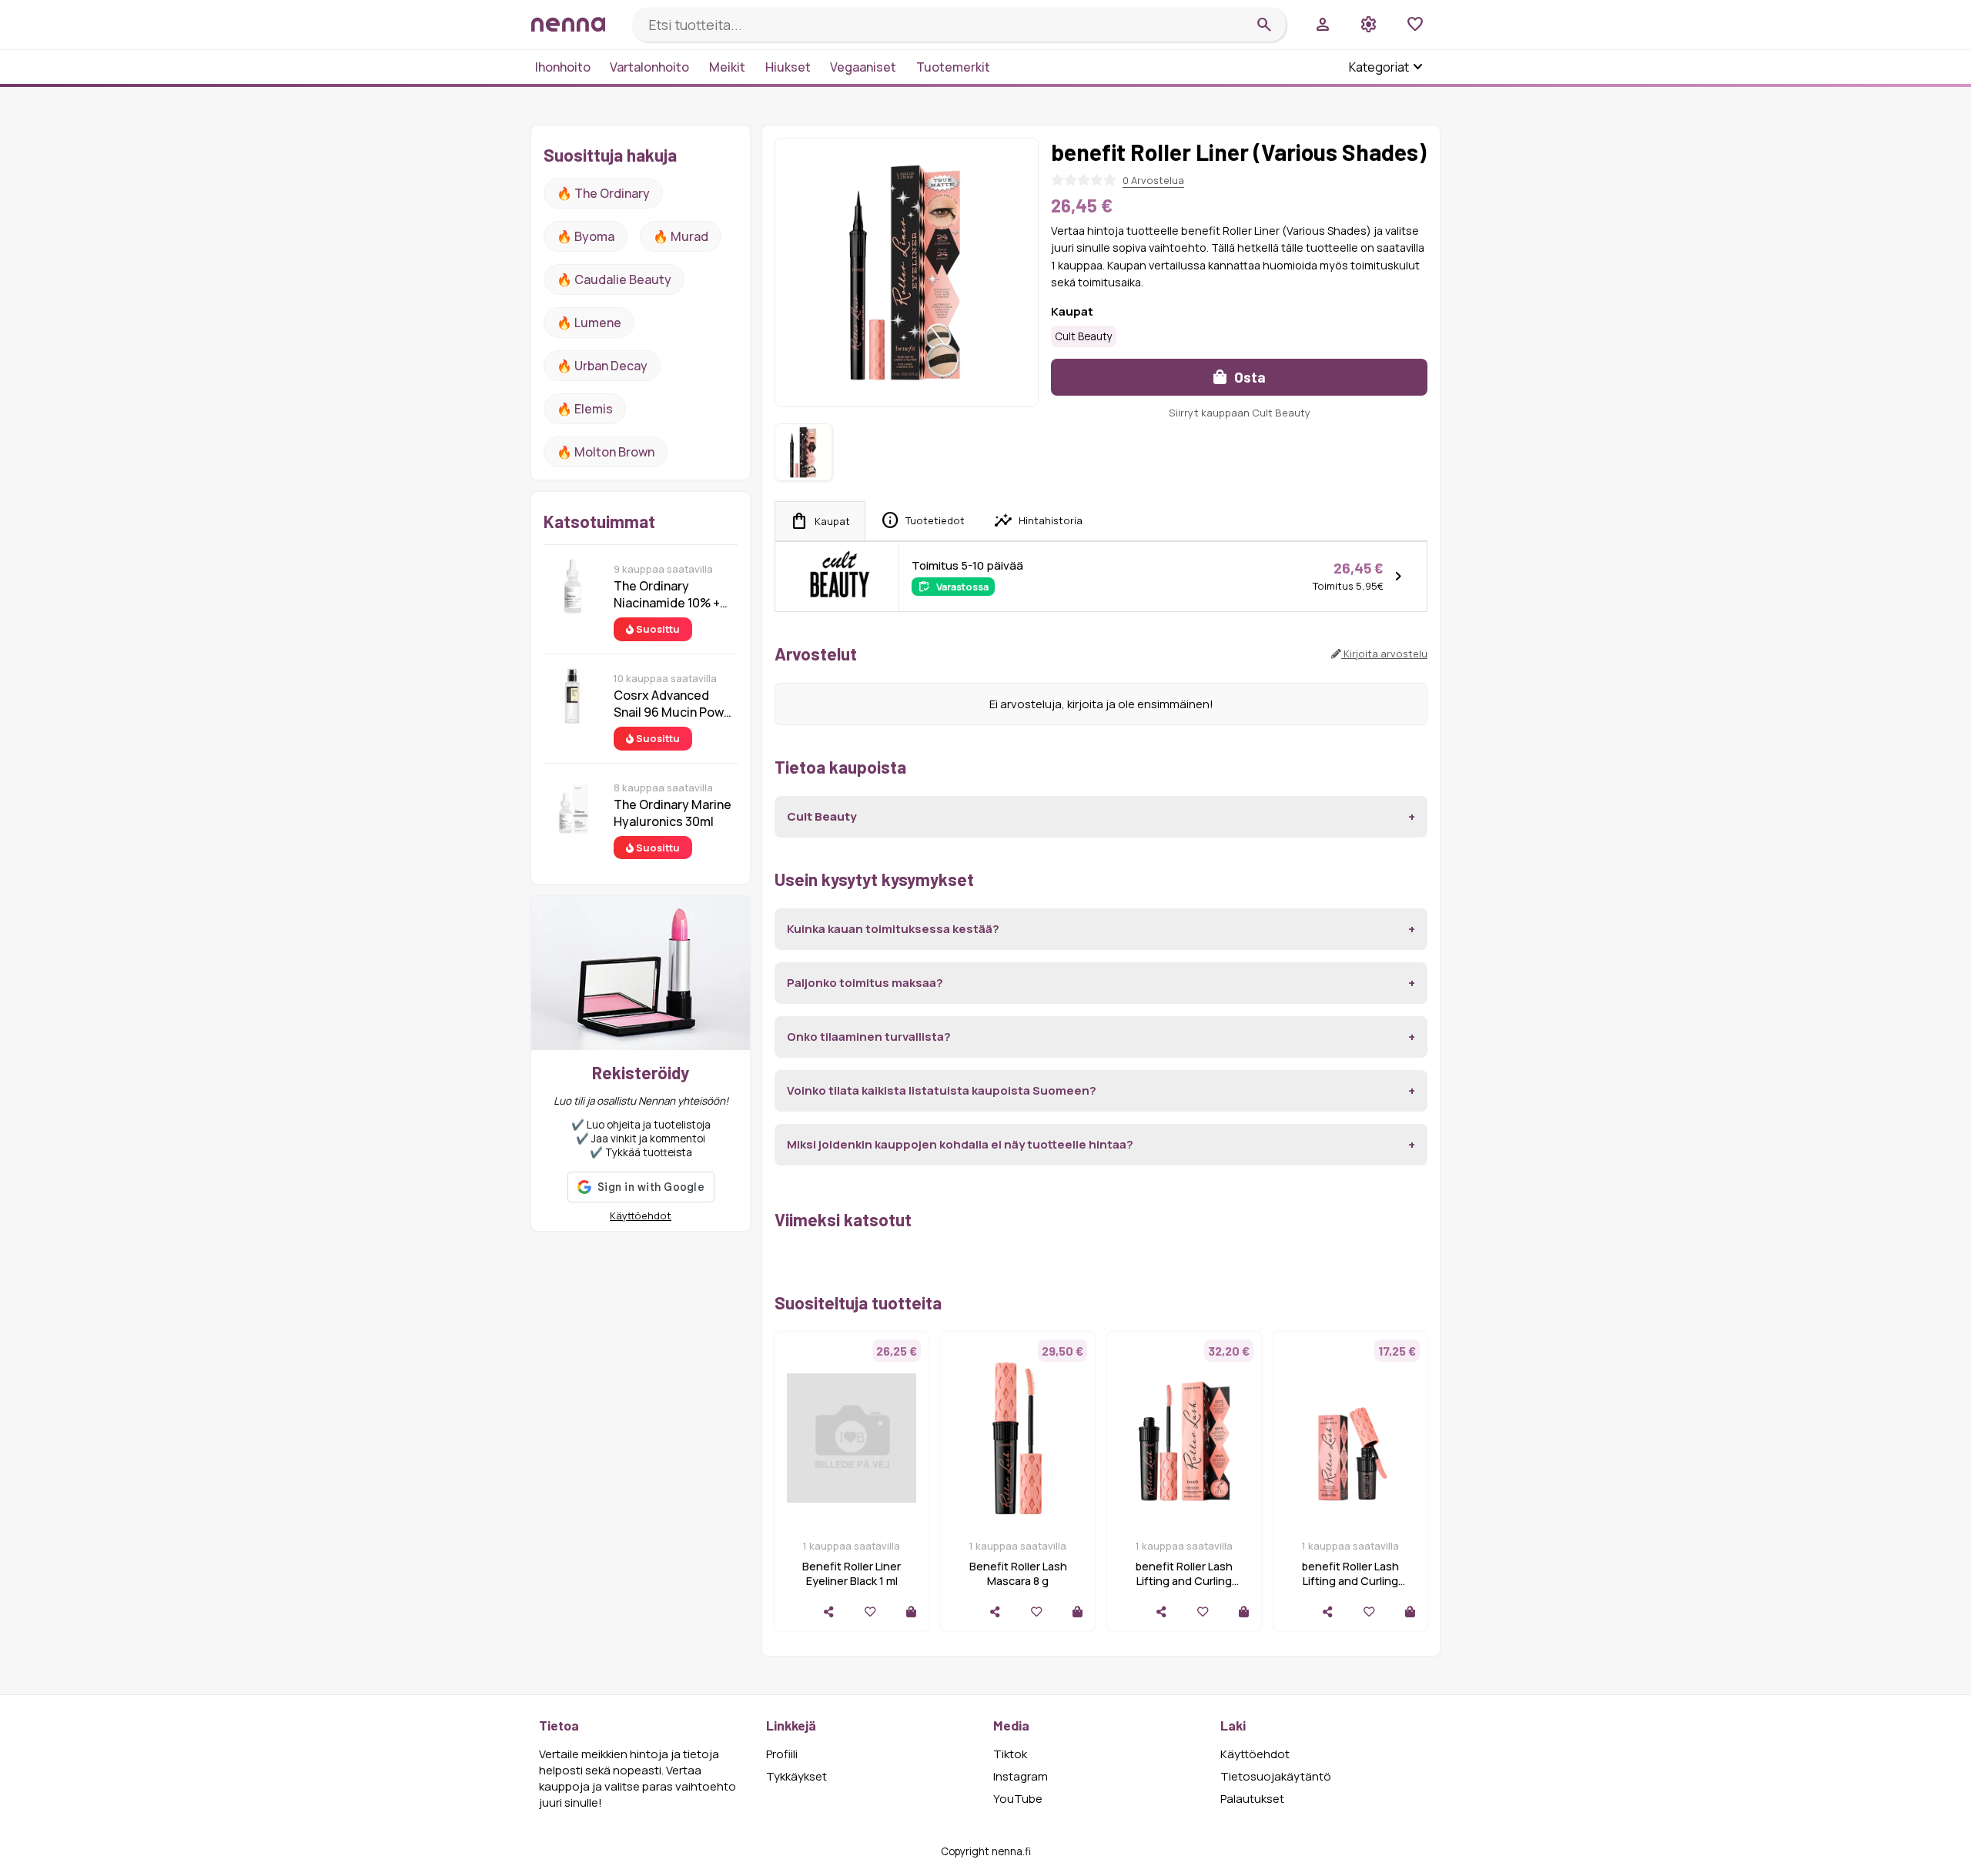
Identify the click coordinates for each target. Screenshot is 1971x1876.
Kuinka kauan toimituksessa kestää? (893, 929)
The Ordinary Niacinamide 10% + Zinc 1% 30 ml (667, 594)
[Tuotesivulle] (911, 1612)
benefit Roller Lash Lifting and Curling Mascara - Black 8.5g (1185, 1581)
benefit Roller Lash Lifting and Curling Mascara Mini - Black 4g (1351, 1581)
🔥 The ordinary (603, 193)
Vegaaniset (863, 67)
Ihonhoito (563, 67)
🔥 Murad (681, 236)
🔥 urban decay (602, 366)
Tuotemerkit (953, 67)
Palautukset (1252, 1799)
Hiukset (788, 67)
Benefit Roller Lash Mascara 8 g (1018, 1573)
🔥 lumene (589, 323)
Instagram (1021, 1776)
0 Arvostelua (1153, 180)
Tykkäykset (796, 1776)
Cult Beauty (1084, 336)
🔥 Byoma (586, 236)
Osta (1248, 377)
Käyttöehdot (641, 1216)
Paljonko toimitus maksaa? (865, 983)
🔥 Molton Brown (606, 452)
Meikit (727, 67)
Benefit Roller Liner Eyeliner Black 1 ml (852, 1573)
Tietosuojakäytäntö (1276, 1776)
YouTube (1018, 1799)
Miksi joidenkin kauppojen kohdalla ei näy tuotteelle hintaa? (960, 1144)
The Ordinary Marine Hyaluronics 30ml (673, 813)
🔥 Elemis (585, 409)
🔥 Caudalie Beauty (614, 279)
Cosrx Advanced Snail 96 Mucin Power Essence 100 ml (675, 704)
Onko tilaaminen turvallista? (869, 1037)
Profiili (782, 1754)
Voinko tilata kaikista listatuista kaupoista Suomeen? (942, 1090)
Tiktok (1010, 1754)
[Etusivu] (576, 24)
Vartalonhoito (649, 67)
